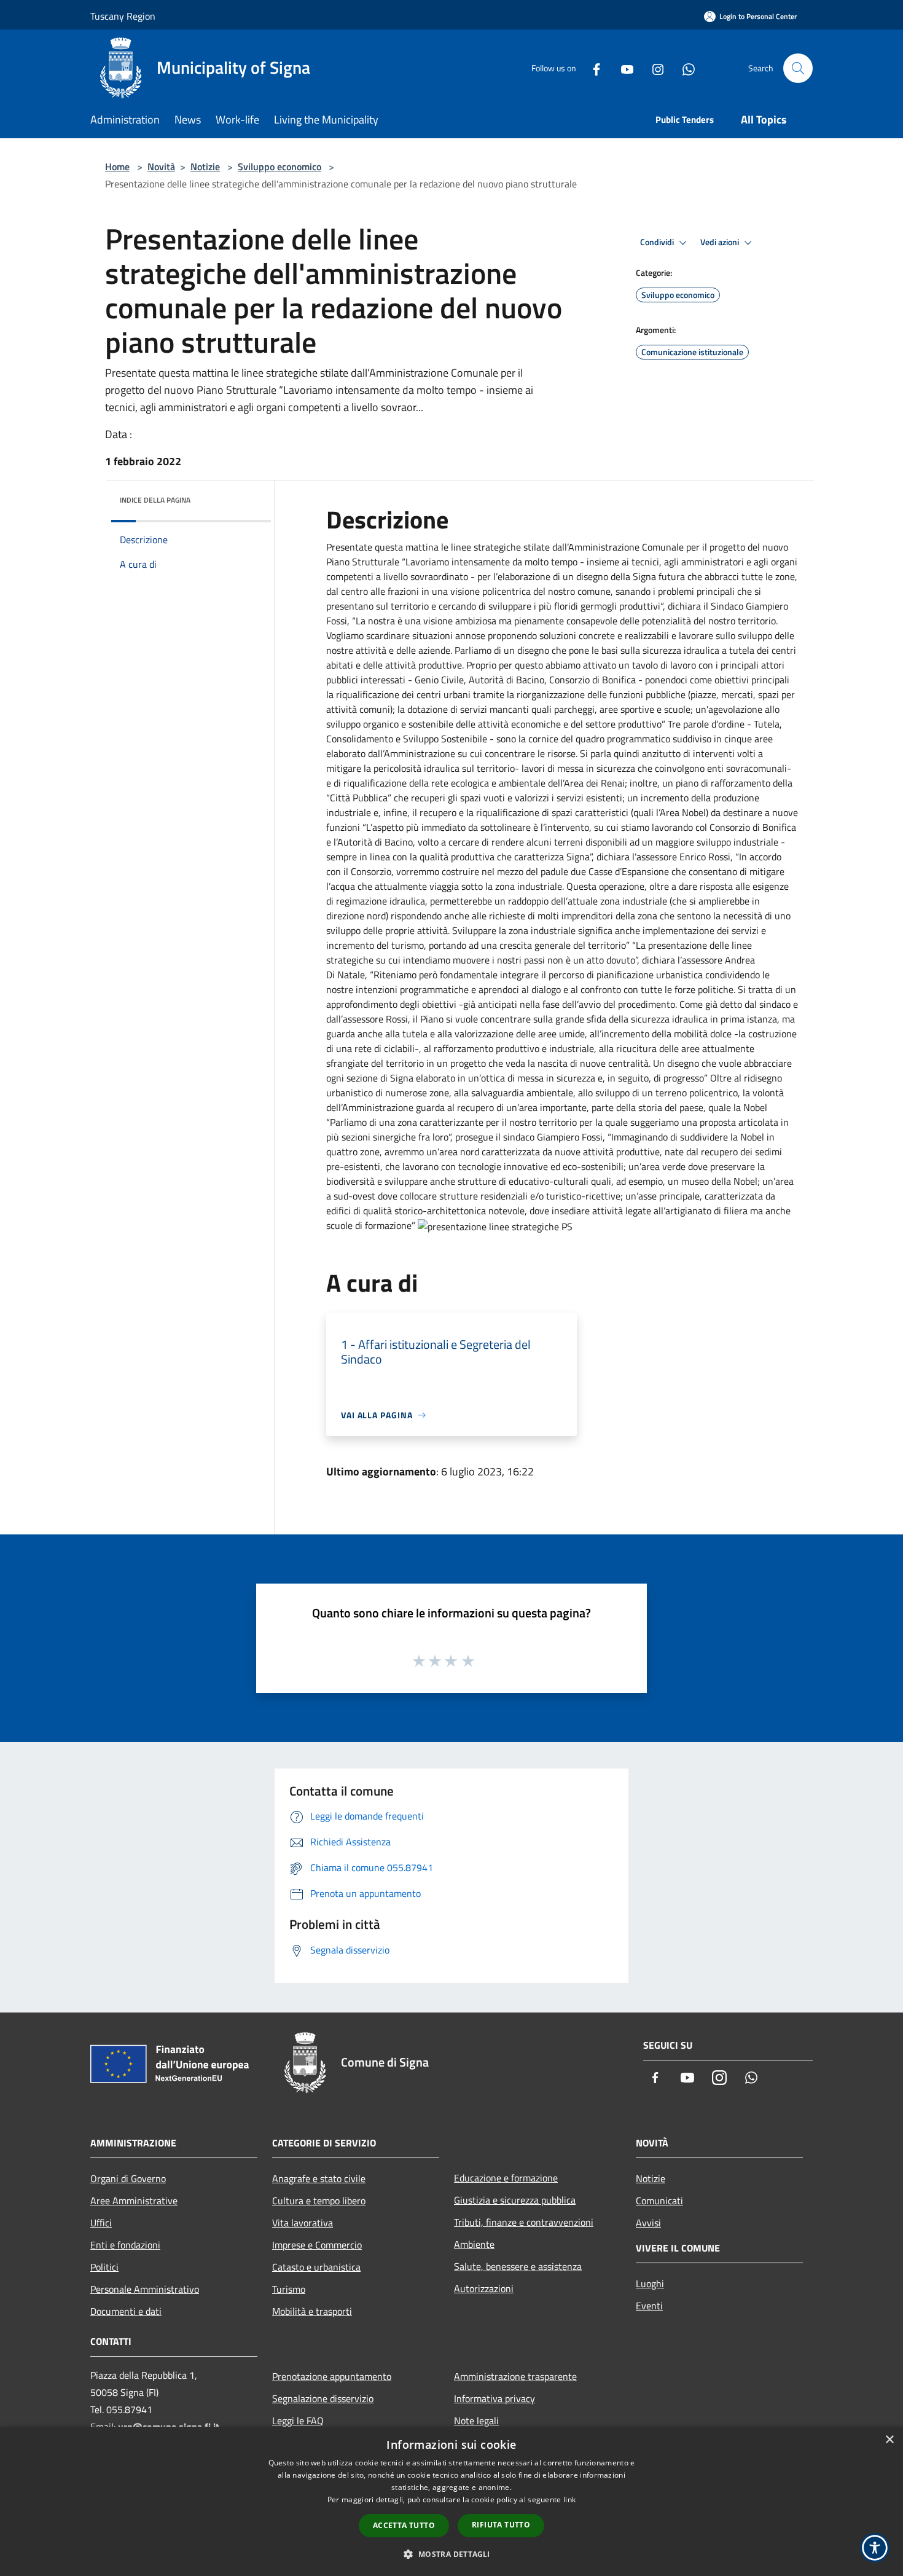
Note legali (476, 2421)
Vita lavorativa (303, 2223)
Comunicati (659, 2201)
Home (117, 167)
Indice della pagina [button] (155, 500)
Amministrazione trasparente (515, 2376)
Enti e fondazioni (125, 2245)
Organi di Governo (128, 2178)
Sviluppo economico (279, 167)
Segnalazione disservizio (323, 2398)
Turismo (289, 2289)
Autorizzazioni (484, 2288)
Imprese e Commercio (317, 2245)
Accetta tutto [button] (404, 2525)
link (569, 2499)
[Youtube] (622, 68)
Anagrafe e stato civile (319, 2178)
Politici (104, 2267)
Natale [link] (351, 975)
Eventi (649, 2306)
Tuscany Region (123, 16)
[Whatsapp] (684, 68)
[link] (407, 547)
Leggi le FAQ (298, 2421)
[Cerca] (798, 68)
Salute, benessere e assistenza (518, 2266)
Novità (161, 167)
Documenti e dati (126, 2311)
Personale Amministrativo (145, 2289)
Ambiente (474, 2244)
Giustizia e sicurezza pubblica (515, 2200)
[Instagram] (653, 68)
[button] (451, 2554)
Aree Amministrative (134, 2201)
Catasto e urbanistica (316, 2267)
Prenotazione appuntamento (332, 2376)
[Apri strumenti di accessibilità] (875, 2548)
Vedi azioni (721, 242)
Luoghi (650, 2283)
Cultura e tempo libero (319, 2201)
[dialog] (451, 2501)
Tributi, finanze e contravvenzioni (524, 2222)
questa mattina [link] (407, 547)
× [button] (889, 2440)
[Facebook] (592, 68)
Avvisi (648, 2223)
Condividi (658, 242)
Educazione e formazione (506, 2178)
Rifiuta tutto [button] (501, 2525)
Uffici (101, 2223)
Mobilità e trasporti (312, 2311)
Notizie (205, 167)
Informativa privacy (495, 2398)
